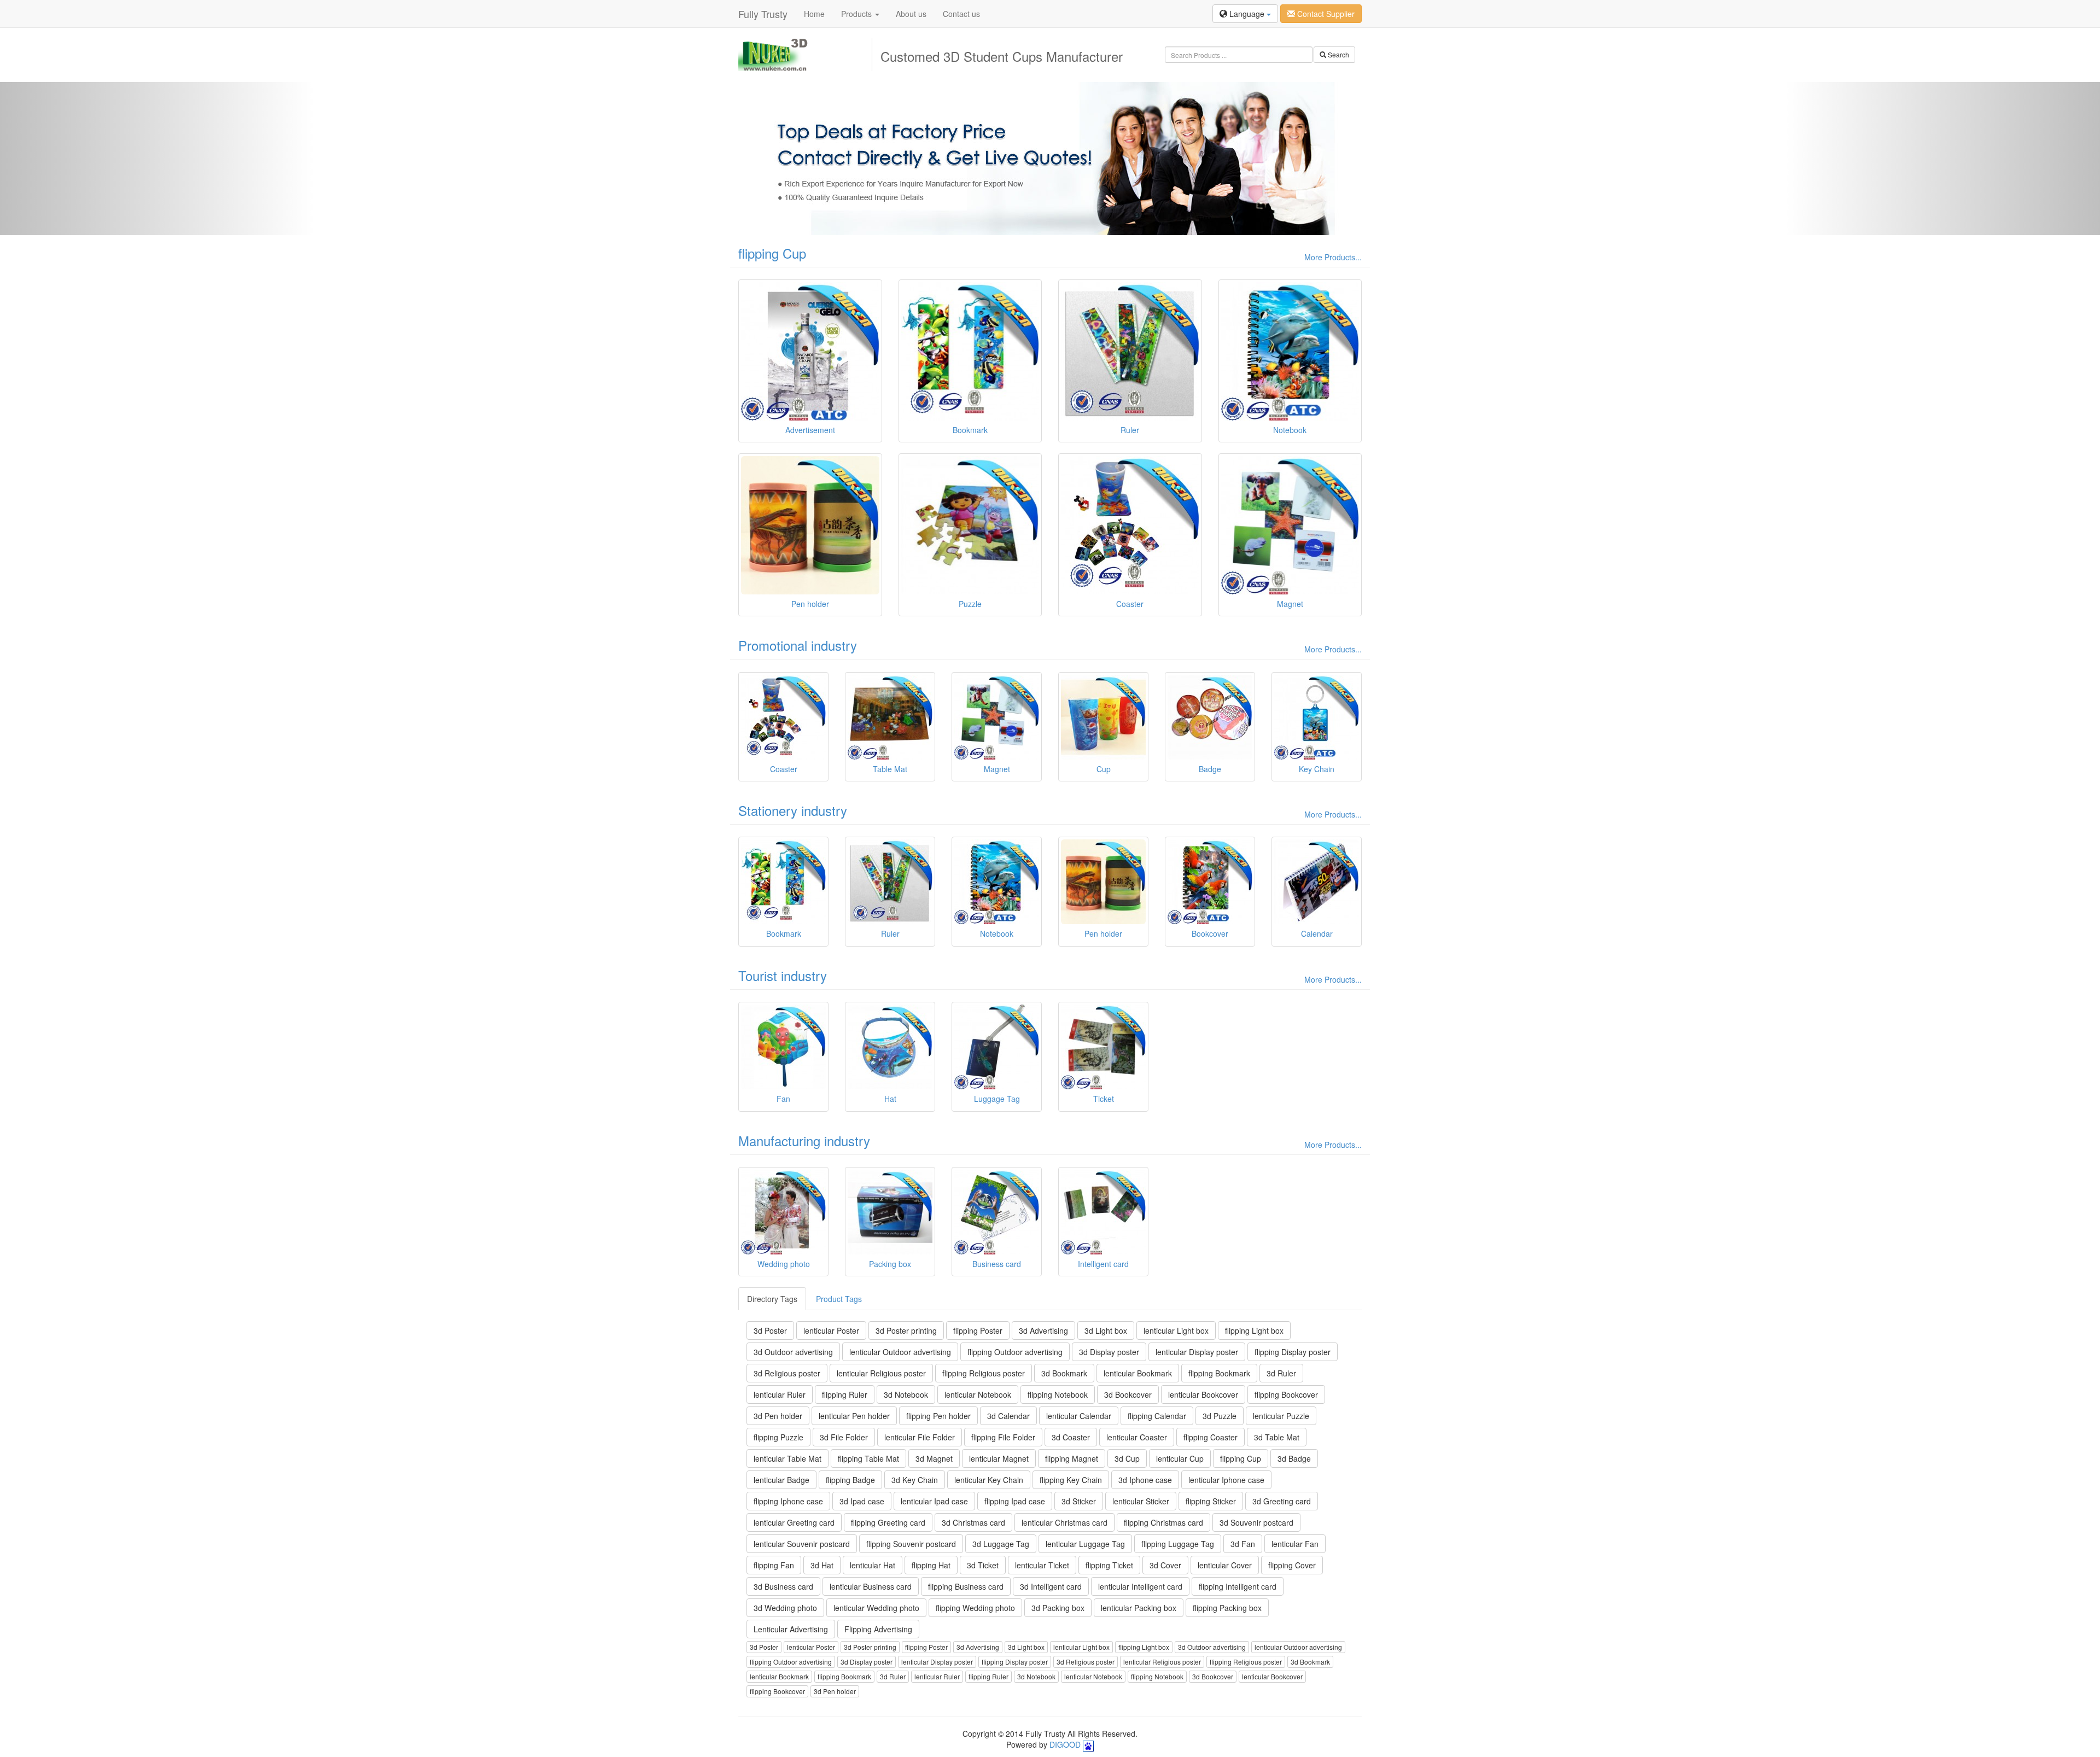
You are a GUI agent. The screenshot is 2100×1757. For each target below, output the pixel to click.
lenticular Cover (1225, 1565)
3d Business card (783, 1586)
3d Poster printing (906, 1330)
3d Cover (1165, 1565)
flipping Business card (966, 1586)
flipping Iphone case (788, 1501)
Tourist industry (783, 975)
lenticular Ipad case (934, 1501)
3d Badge (1294, 1458)
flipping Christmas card (1163, 1522)
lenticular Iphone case (1226, 1480)
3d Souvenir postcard (1256, 1522)
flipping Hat (931, 1565)
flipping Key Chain (1071, 1480)
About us (911, 14)
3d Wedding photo (785, 1608)
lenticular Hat (873, 1565)
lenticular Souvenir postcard (802, 1544)
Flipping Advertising (878, 1629)
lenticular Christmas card (1064, 1522)
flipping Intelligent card (1238, 1586)
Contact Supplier (1325, 14)
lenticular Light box (1176, 1330)
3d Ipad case (862, 1501)
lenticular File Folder (920, 1437)
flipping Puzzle (778, 1437)
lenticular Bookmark (1138, 1373)
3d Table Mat (1277, 1437)
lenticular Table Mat (787, 1458)
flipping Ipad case (1015, 1501)
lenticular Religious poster (881, 1373)
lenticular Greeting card (794, 1522)
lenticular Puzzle (1281, 1416)
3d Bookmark (1064, 1373)
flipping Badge (850, 1480)
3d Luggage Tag (1001, 1544)
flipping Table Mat (868, 1458)
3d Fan (1243, 1544)
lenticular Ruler (780, 1394)
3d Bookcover (1128, 1394)
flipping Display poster (1293, 1352)
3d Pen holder (778, 1416)
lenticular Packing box (1139, 1608)
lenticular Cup (1180, 1458)
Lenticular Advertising (791, 1629)
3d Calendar (1008, 1416)
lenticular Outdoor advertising (900, 1352)
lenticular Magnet (999, 1458)
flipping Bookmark (1219, 1373)
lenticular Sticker (1141, 1501)
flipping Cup (772, 253)
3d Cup (1127, 1458)
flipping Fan (774, 1565)
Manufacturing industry (804, 1140)
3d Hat (822, 1565)
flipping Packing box (1227, 1608)
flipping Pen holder (938, 1416)
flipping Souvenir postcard (911, 1544)
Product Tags (839, 1299)
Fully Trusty (763, 14)
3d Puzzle (1220, 1416)
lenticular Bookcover (1203, 1394)
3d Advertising (1043, 1330)
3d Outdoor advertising (793, 1352)
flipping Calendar (1157, 1416)
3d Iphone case (1145, 1480)
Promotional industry (798, 645)
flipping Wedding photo (975, 1608)
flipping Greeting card (888, 1522)
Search (1338, 54)
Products (857, 14)
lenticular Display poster (1197, 1352)
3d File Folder (844, 1437)
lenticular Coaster (1137, 1437)
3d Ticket (983, 1565)
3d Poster (770, 1330)
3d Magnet (934, 1458)
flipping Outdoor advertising (1015, 1352)
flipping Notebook (1058, 1394)
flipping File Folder (1003, 1437)
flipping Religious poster (984, 1373)
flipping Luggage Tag (1178, 1544)
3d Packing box (1058, 1608)
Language (1247, 14)
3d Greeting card (1282, 1501)
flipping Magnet (1072, 1458)
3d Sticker (1079, 1501)
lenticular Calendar (1079, 1416)
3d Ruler (1281, 1373)
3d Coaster (1071, 1437)
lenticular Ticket (1042, 1565)
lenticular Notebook (978, 1394)
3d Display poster (1109, 1352)
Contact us (961, 14)
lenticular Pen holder (854, 1416)
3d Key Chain (915, 1480)
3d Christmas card (973, 1522)
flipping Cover (1292, 1565)
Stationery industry (793, 810)
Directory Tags (772, 1299)
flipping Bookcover (1286, 1394)
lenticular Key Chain (989, 1480)
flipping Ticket (1109, 1565)
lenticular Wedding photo (876, 1608)
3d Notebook (906, 1394)
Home (814, 14)
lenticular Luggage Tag (1085, 1544)
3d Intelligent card (1051, 1586)
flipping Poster (978, 1330)
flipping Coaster (1211, 1437)
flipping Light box (1254, 1330)
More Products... (1333, 257)
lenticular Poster (831, 1330)
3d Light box (1106, 1330)
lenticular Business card (871, 1586)
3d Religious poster (787, 1373)
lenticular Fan (1295, 1544)
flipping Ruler (845, 1394)
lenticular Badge (781, 1480)
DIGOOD (1065, 1744)
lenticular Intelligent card (1140, 1586)
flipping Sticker (1211, 1501)
